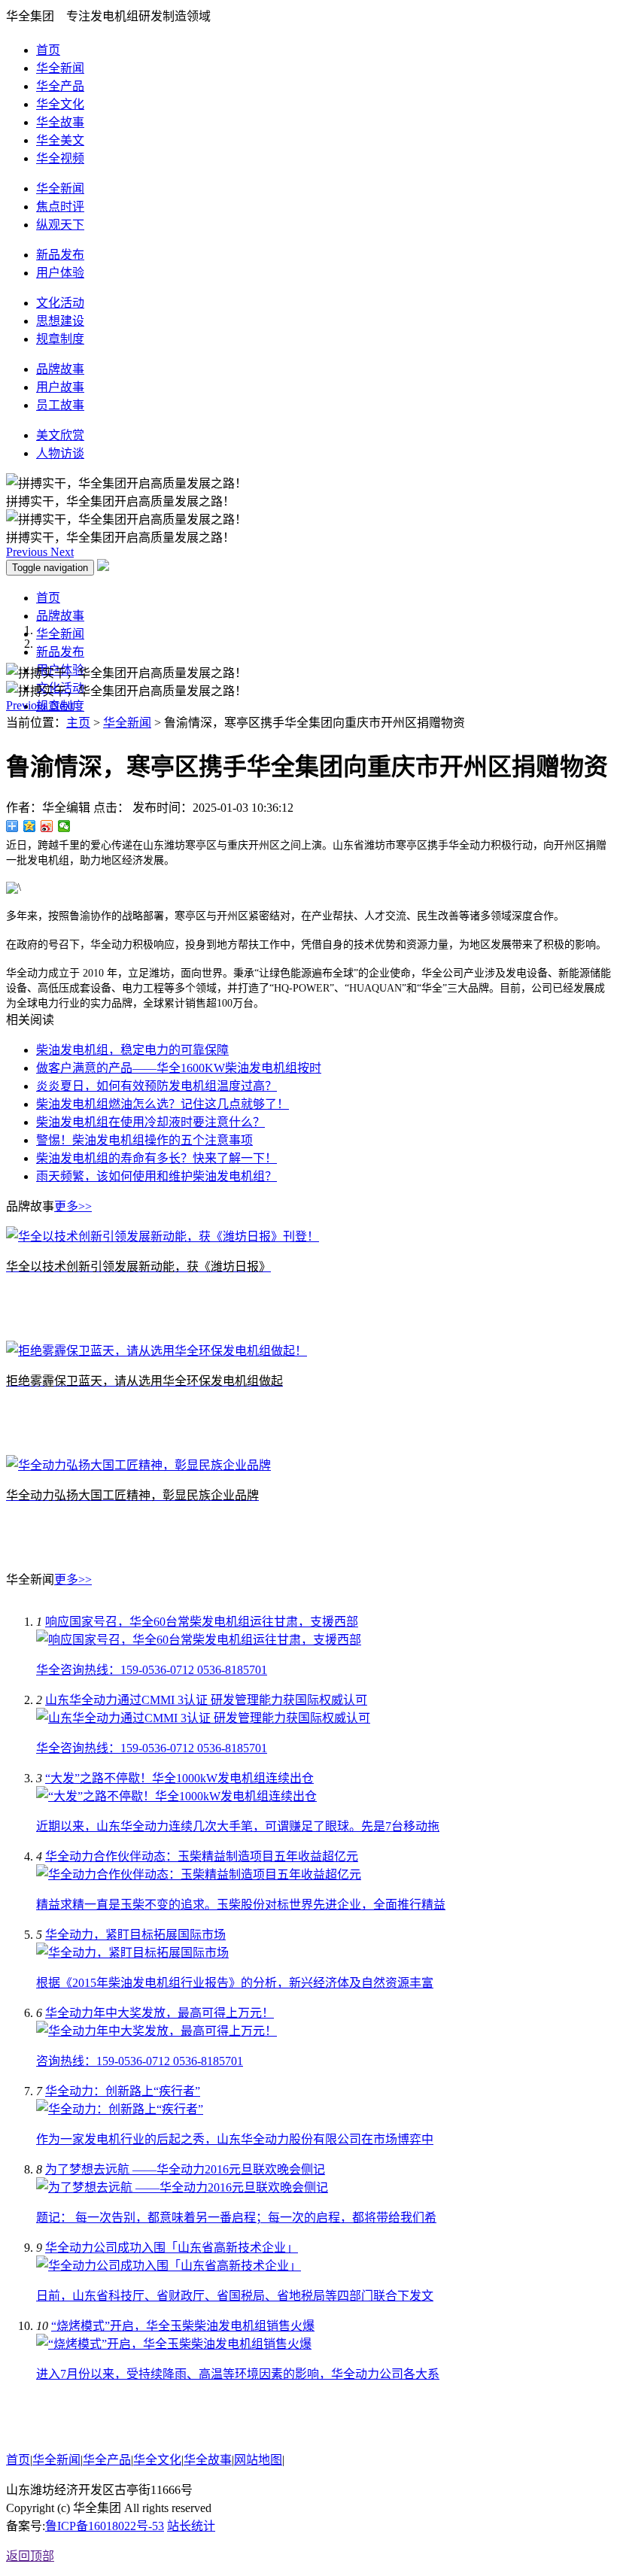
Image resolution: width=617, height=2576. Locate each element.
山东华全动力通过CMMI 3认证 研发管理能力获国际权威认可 (206, 1700)
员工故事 (60, 405)
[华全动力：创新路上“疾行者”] (120, 2109)
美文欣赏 (60, 435)
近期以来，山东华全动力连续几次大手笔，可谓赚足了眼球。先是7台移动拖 (238, 1826)
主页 (78, 723)
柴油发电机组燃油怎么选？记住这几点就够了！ (163, 1104)
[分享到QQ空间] (30, 826)
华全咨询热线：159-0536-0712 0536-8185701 (152, 1670)
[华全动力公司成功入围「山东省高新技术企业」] (169, 2266)
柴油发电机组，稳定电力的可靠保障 (132, 1050)
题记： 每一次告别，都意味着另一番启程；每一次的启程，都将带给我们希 (236, 2218)
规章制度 (60, 339)
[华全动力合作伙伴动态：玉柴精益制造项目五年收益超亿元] (199, 1874)
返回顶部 (30, 2556)
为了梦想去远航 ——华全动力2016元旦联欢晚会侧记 (185, 2169)
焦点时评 (60, 207)
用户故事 (60, 387)
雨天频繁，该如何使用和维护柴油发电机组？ (157, 1176)
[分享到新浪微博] (47, 826)
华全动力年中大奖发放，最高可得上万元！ (160, 2013)
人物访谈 (60, 453)
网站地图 (258, 2460)
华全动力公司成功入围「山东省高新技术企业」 (172, 2248)
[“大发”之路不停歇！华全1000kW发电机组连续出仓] (176, 1796)
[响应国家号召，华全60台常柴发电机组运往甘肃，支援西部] (199, 1640)
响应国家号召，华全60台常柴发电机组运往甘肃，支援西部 (202, 1622)
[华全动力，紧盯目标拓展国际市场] (132, 1953)
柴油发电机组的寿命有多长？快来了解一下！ (157, 1158)
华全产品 (60, 86)
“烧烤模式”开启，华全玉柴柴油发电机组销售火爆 (183, 2326)
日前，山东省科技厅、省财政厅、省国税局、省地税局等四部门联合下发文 (235, 2296)
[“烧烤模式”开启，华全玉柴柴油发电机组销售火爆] (174, 2344)
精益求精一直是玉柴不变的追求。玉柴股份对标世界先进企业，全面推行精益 (241, 1905)
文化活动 (60, 303)
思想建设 (60, 321)
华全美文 (60, 140)
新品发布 (60, 255)
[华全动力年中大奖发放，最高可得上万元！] (157, 2031)
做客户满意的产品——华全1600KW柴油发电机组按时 (179, 1068)
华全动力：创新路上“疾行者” (123, 2091)
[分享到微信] (64, 826)
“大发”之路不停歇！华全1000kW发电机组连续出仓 (179, 1778)
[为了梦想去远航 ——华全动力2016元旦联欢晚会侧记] (182, 2187)
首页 (48, 50)
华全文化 (60, 104)
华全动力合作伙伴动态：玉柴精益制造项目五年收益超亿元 (202, 1856)
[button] (28, 552)
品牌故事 (60, 369)
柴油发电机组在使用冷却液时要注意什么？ (150, 1122)
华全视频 (60, 158)
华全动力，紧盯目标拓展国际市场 (135, 1935)
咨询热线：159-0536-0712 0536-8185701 (140, 2061)
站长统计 (191, 2526)
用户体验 (60, 273)
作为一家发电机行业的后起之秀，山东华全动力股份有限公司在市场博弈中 (235, 2139)
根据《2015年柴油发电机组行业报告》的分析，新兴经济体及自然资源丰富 (235, 1983)
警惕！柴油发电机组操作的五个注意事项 (144, 1140)
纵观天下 (60, 225)
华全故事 (60, 122)
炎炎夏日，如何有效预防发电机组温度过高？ (157, 1086)
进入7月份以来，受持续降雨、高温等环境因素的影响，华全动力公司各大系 (238, 2374)
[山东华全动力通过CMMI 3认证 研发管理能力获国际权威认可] (203, 1718)
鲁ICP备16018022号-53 (105, 2526)
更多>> (73, 1206)
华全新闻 (60, 68)
